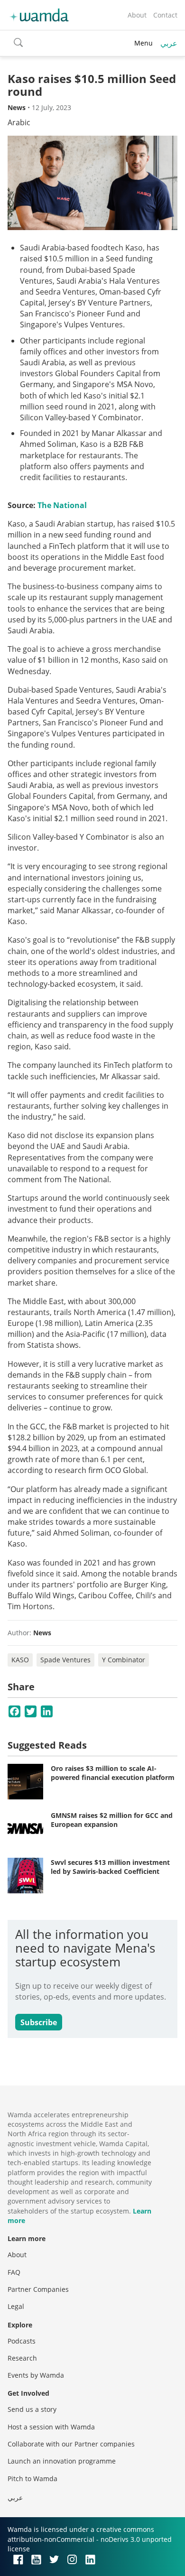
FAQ (14, 2272)
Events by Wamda (36, 2375)
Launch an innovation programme (62, 2461)
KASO (20, 1660)
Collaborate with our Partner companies (71, 2444)
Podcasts (22, 2341)
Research (22, 2358)
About (137, 15)
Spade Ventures (65, 1660)
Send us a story (32, 2409)
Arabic (19, 122)
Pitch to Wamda (32, 2479)
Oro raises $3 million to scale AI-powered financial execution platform (113, 1773)
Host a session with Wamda (51, 2427)
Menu (143, 43)
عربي (169, 43)
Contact (165, 15)
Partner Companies (38, 2289)
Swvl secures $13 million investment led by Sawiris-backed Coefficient (110, 1867)
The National (62, 505)
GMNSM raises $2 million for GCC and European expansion (112, 1820)
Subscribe (39, 2022)
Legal (16, 2306)
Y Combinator (124, 1660)
